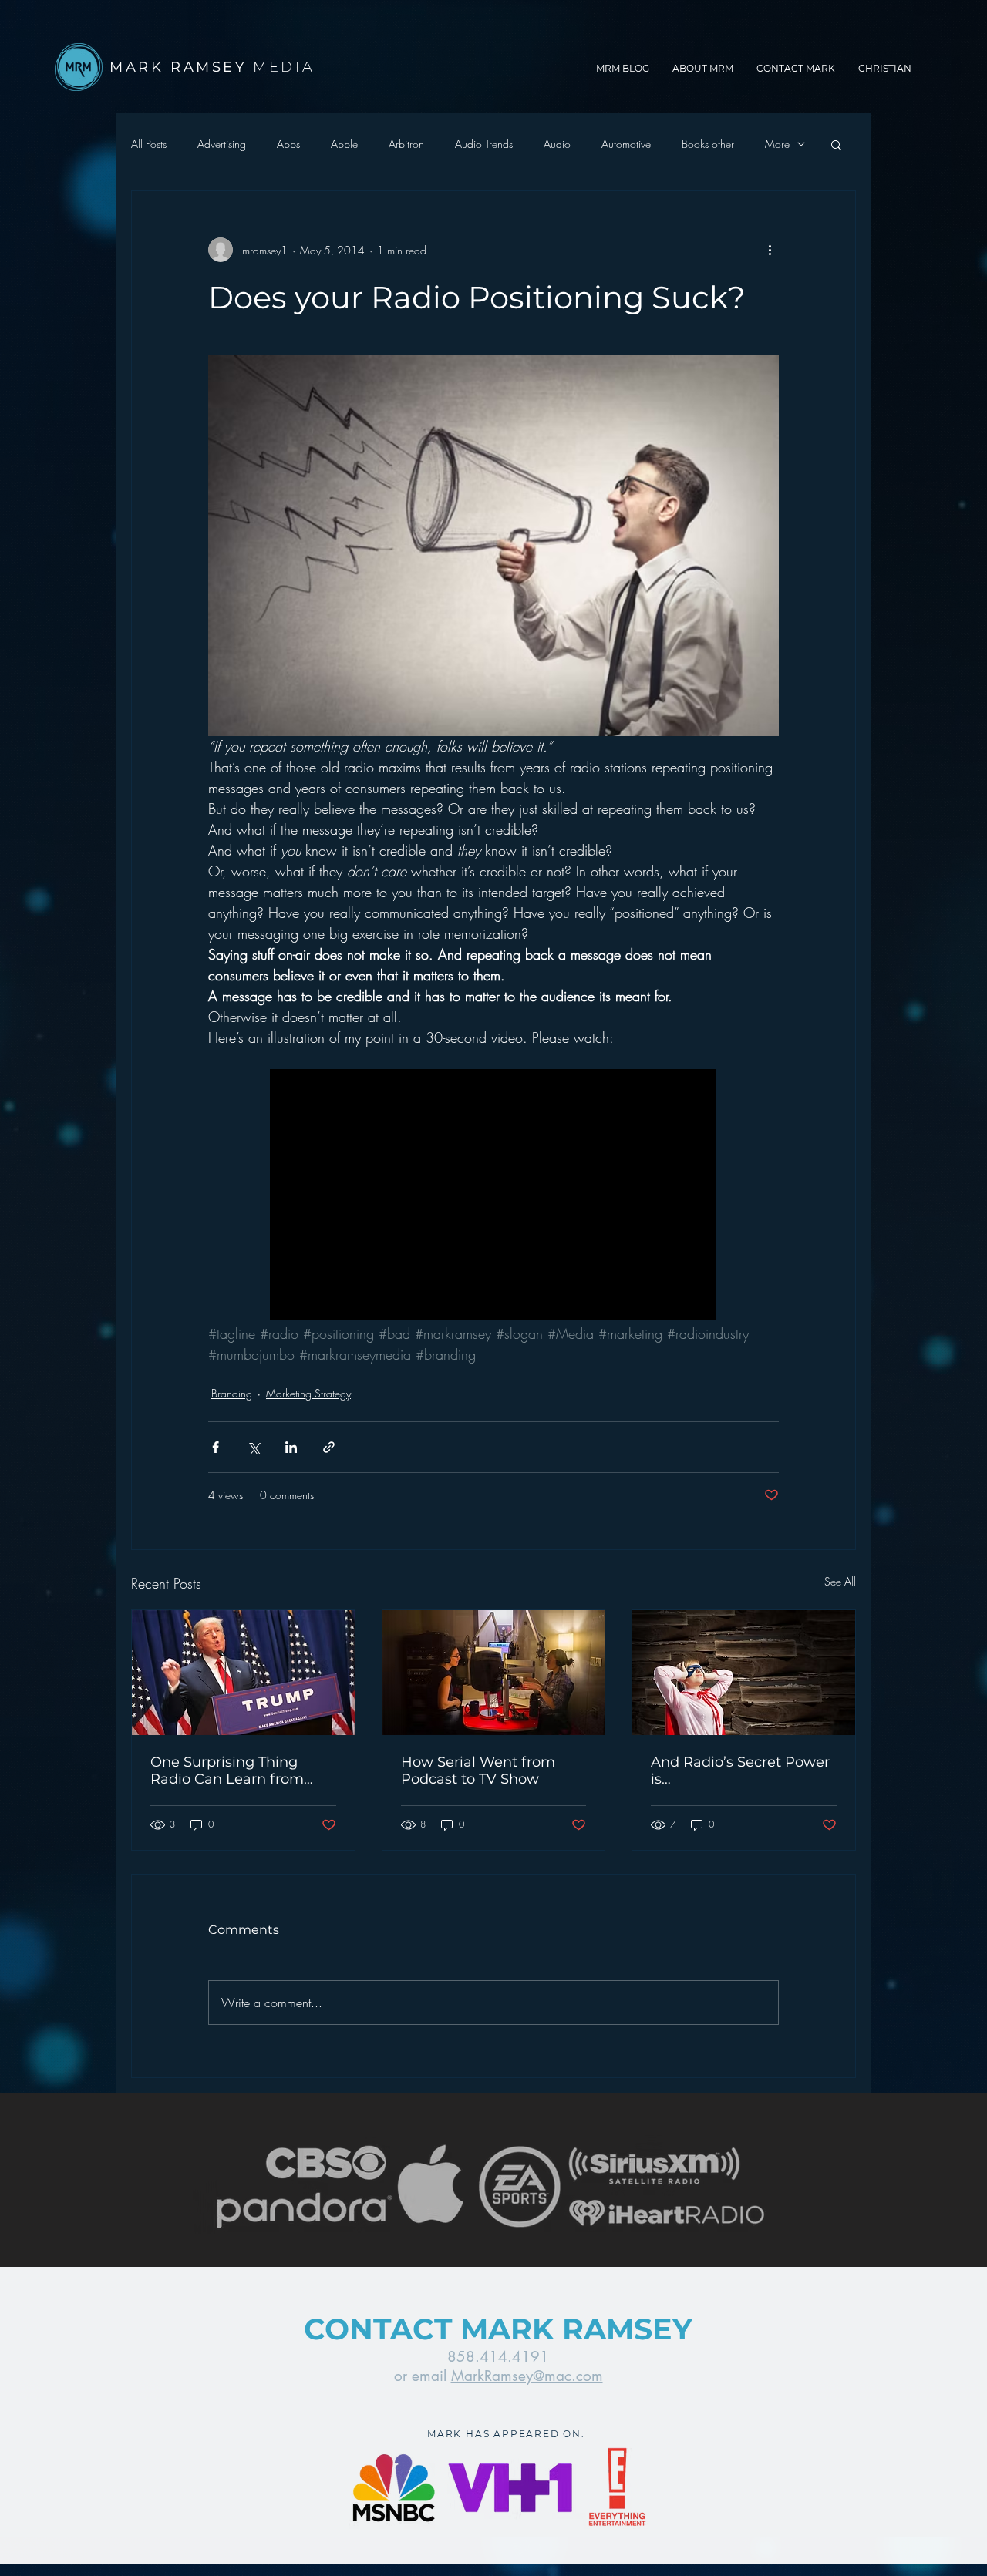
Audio (557, 144)
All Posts (149, 144)
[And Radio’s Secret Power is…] (744, 1673)
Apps (288, 144)
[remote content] (493, 1196)
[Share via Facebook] (216, 1447)
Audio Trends (484, 144)
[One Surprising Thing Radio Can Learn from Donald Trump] (243, 1673)
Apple (344, 144)
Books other (708, 144)
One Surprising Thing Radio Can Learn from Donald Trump (227, 1771)
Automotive (626, 144)
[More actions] (770, 250)
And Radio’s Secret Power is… (740, 1771)
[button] (836, 144)
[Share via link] (329, 1447)
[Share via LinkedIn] (291, 1447)
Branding (232, 1393)
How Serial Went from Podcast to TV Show (478, 1771)
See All (840, 1581)
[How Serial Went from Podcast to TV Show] (494, 1673)
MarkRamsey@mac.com (527, 2376)
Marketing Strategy (308, 1393)
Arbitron (406, 144)
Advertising (222, 144)
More (777, 144)
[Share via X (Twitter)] (253, 1447)
